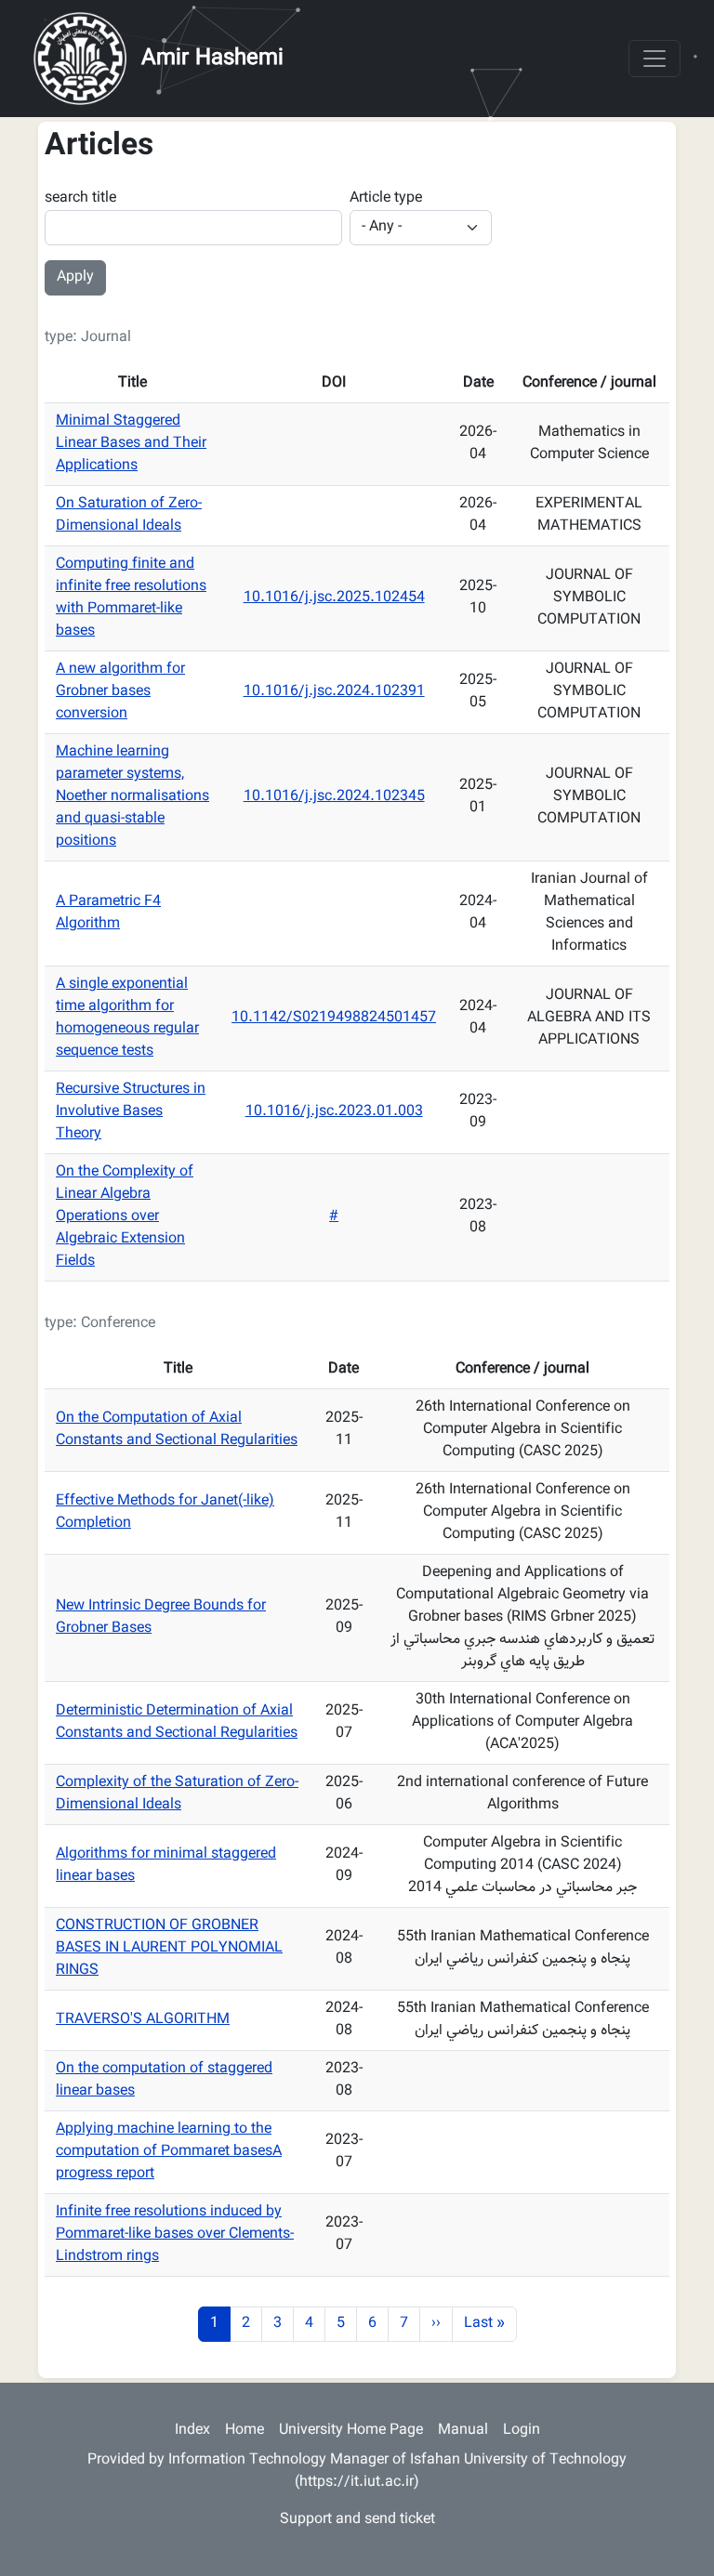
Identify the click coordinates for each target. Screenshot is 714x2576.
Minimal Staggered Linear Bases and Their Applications (131, 444)
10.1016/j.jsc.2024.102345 (334, 797)
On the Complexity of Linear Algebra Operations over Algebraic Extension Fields (125, 1217)
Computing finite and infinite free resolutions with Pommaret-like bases (131, 598)
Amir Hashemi (212, 59)
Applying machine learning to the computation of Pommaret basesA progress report (169, 2152)
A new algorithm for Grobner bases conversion (120, 692)
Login (522, 2431)
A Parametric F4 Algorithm (108, 913)
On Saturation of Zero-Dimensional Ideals (129, 515)
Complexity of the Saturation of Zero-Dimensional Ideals (177, 1794)
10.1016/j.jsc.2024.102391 (334, 692)
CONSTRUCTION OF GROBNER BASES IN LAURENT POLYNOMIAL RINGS (169, 1948)
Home (245, 2431)
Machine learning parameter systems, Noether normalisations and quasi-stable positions (132, 797)
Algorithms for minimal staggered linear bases (166, 1866)
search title (80, 199)
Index (192, 2431)
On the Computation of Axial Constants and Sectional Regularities (177, 1430)
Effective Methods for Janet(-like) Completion (165, 1512)
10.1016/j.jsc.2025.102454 (334, 598)
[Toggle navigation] (654, 59)
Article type (386, 199)
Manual (463, 2431)
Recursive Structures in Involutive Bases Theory (131, 1112)
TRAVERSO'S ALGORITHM (143, 2020)
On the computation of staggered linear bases (164, 2080)
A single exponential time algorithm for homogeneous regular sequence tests (127, 1018)
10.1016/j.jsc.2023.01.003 (334, 1112)
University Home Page (351, 2431)
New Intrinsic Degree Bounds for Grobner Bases (161, 1617)
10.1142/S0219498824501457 (334, 1018)
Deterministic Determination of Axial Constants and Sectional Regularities (177, 1722)
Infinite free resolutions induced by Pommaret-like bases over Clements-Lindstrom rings (175, 2234)
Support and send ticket (357, 2520)
